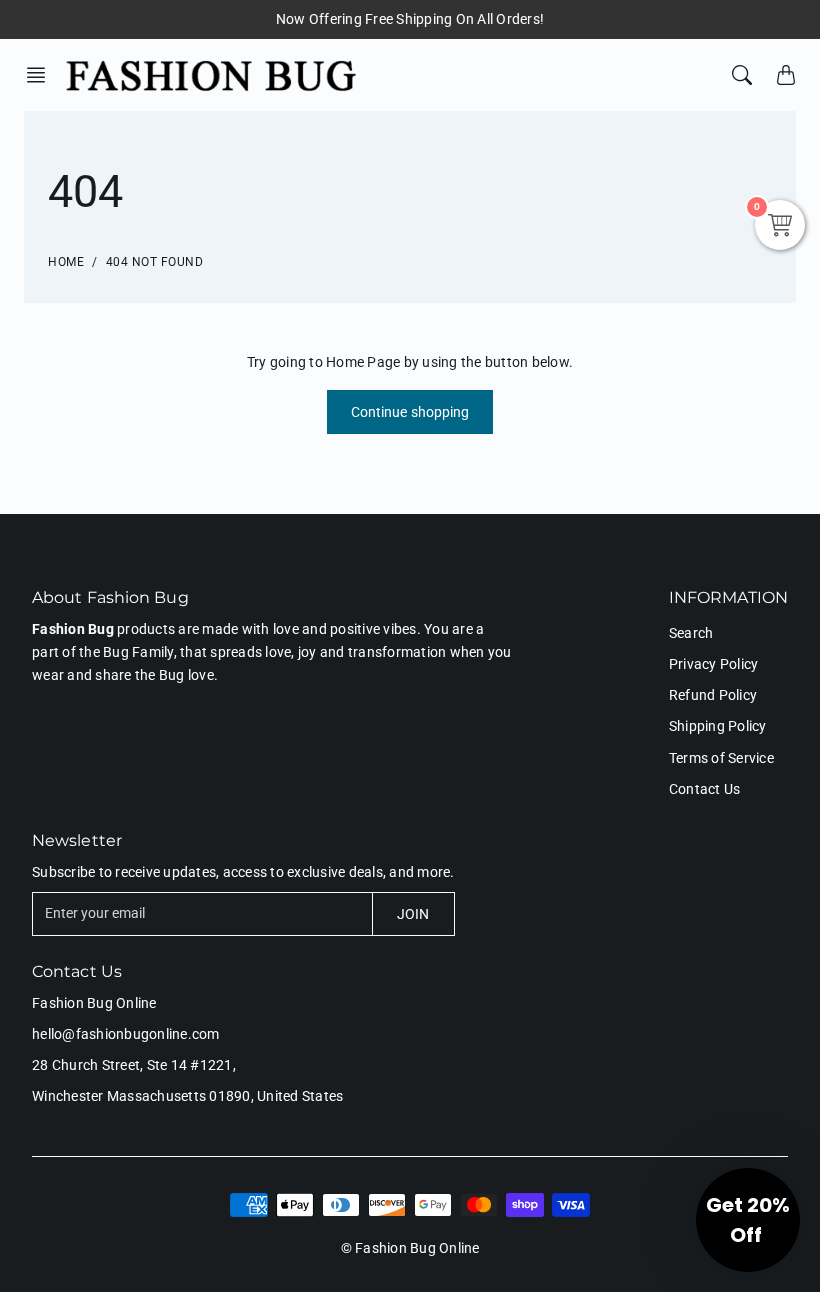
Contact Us (705, 789)
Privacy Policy (714, 664)
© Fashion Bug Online (410, 1248)
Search (691, 633)
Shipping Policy (718, 726)
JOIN (413, 914)
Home (66, 262)
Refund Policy (713, 695)
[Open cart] (786, 75)
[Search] (742, 75)
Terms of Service (721, 758)
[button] (42, 75)
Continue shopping (410, 412)
